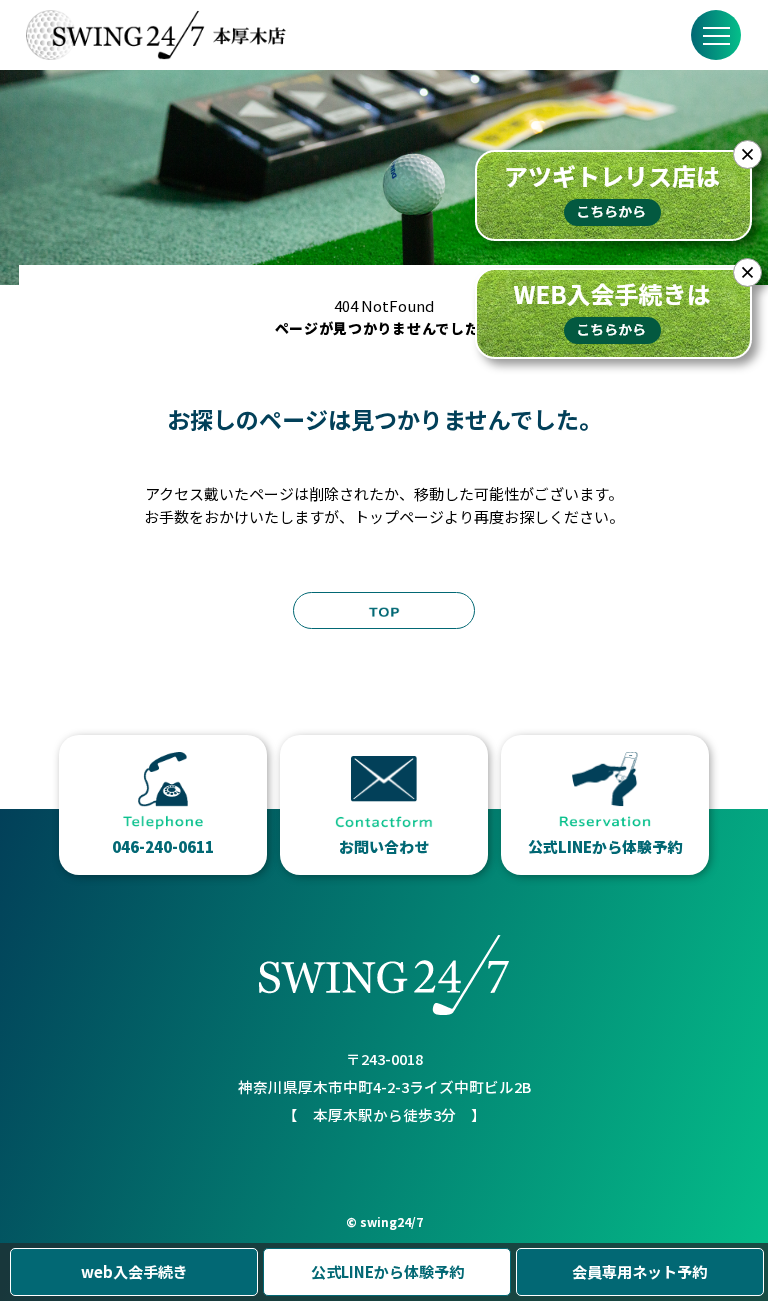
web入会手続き (134, 1271)
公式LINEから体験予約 (387, 1271)
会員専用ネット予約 (639, 1271)
